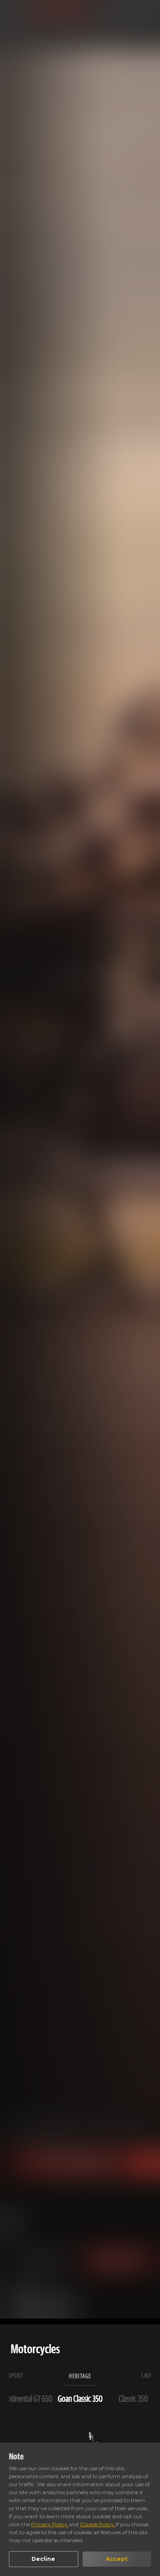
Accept (117, 2559)
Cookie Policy (98, 2524)
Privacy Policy (50, 2524)
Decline (43, 2559)
